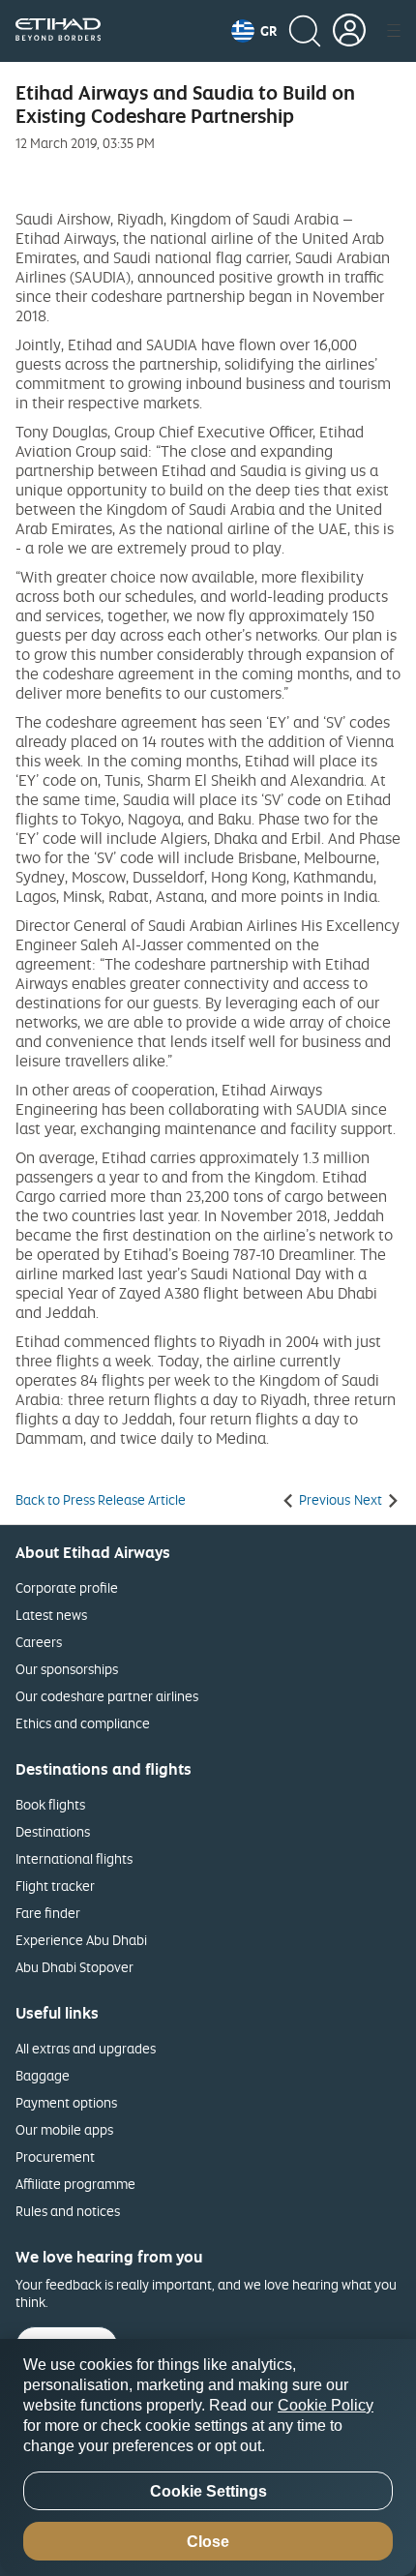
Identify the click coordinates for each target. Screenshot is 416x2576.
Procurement (55, 2157)
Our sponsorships (67, 1669)
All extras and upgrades (86, 2048)
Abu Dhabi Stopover (74, 1967)
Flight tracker (55, 1886)
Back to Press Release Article (101, 1500)
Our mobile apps (64, 2129)
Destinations (53, 1831)
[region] (208, 2457)
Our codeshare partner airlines (107, 1696)
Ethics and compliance (83, 1723)
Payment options (66, 2102)
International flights (74, 1858)
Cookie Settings (208, 2491)
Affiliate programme (75, 2184)
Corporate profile (67, 1588)
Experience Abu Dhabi (81, 1940)
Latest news (51, 1615)
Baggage (43, 2075)
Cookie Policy (326, 2405)
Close (208, 2542)
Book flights (50, 1804)
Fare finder (48, 1913)
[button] (254, 31)
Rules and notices (68, 2211)
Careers (39, 1642)
